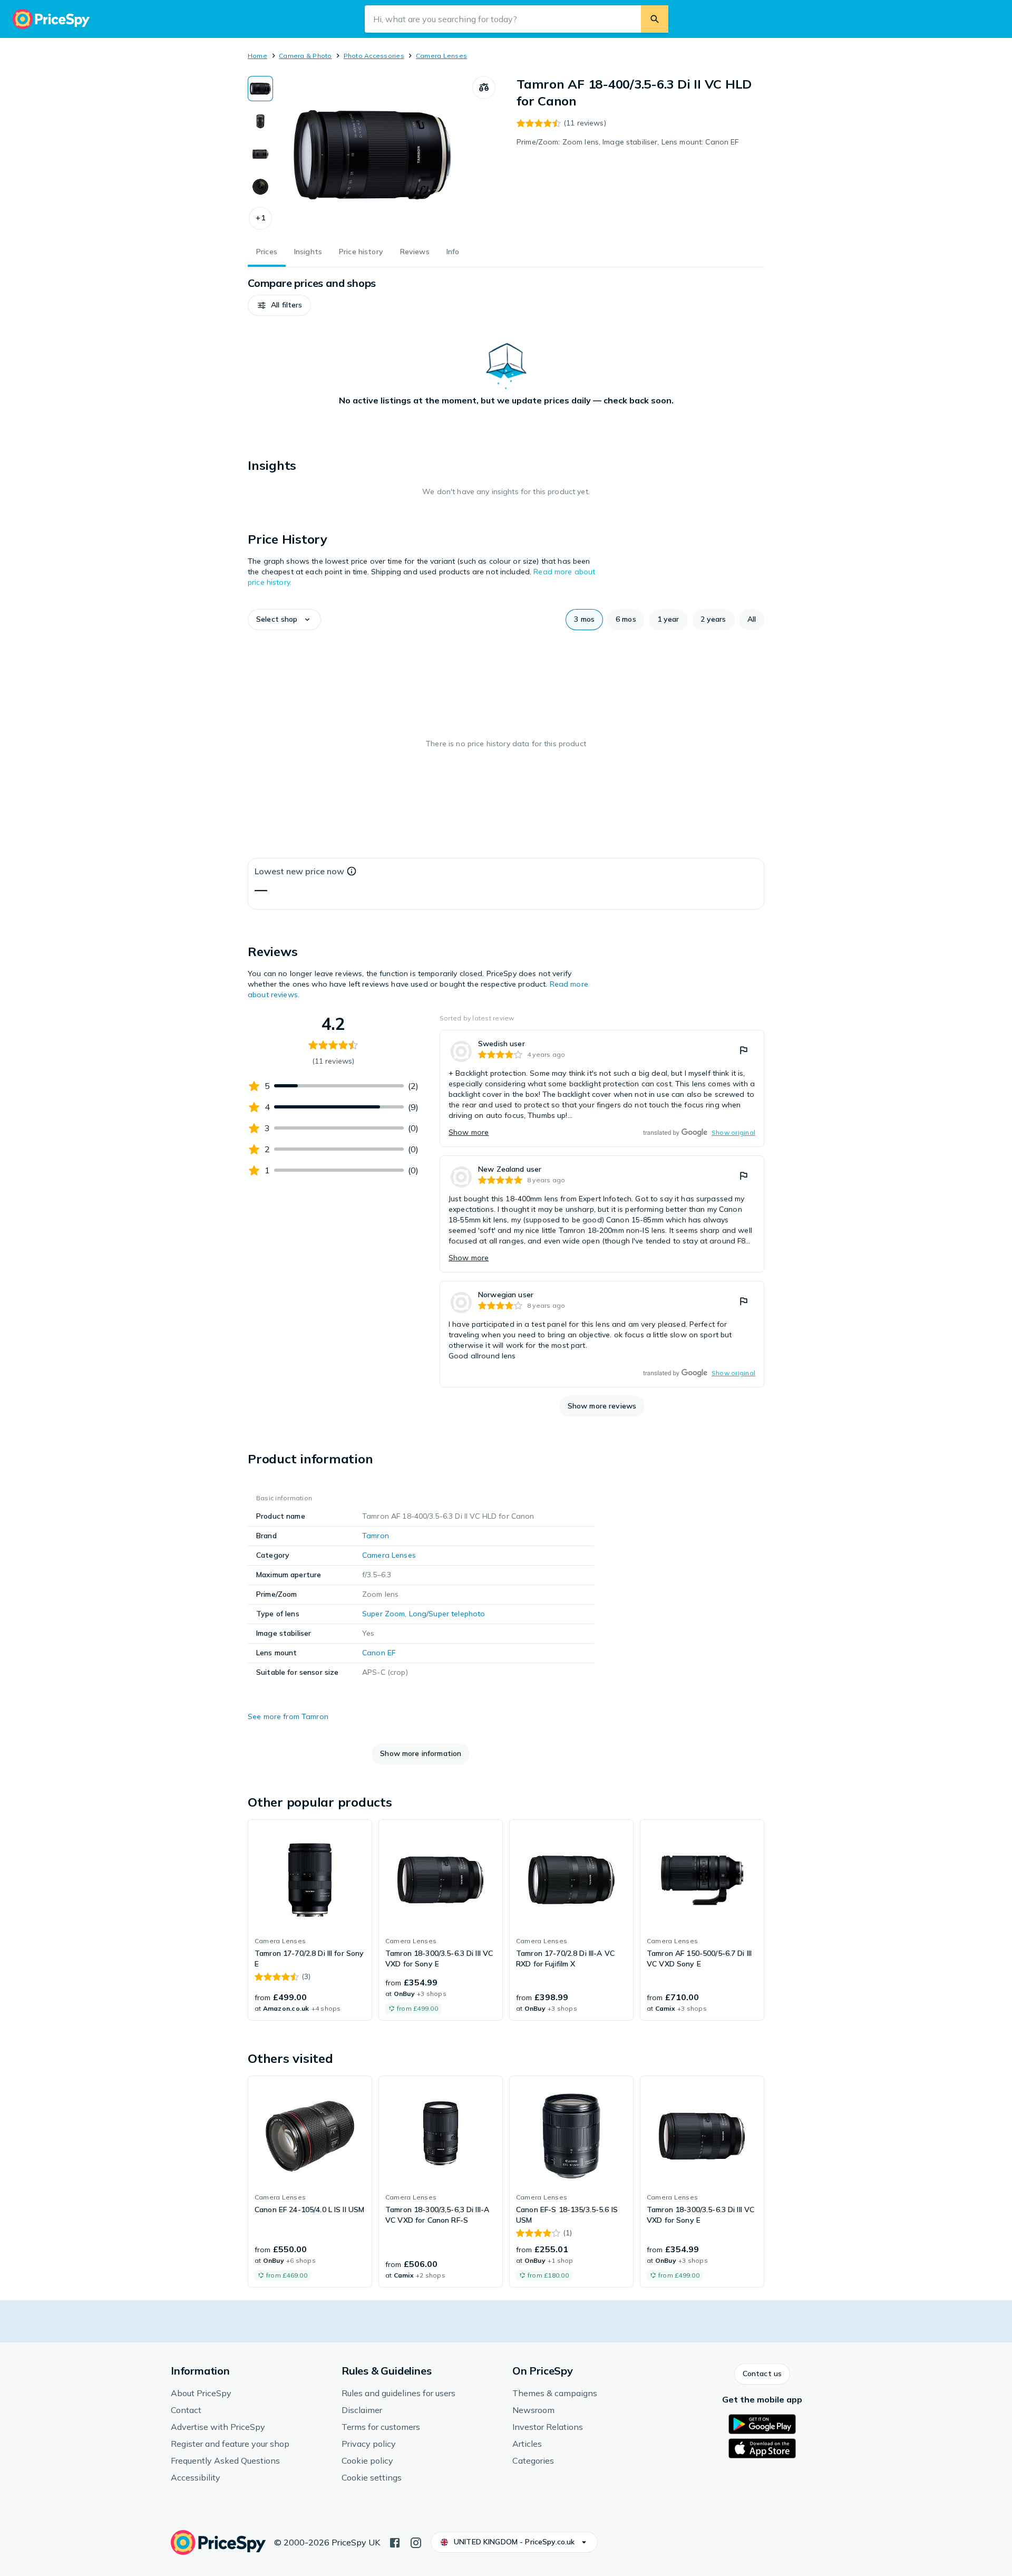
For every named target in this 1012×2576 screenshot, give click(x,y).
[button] (260, 218)
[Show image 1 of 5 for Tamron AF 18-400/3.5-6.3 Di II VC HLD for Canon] (260, 89)
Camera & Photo (305, 56)
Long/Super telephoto (447, 1614)
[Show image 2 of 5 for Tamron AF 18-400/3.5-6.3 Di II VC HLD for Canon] (260, 121)
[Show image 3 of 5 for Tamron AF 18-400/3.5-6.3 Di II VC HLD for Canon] (260, 154)
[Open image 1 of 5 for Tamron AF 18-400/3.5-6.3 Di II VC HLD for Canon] (373, 155)
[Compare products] (484, 88)
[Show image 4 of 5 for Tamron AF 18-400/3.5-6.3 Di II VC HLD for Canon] (260, 187)
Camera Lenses (441, 56)
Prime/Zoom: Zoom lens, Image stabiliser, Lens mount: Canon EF (628, 142)
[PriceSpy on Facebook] (395, 2542)
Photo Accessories (374, 56)
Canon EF (379, 1653)
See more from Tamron (288, 1716)
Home (257, 56)
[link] (602, 1088)
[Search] (655, 19)
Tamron (376, 1536)
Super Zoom (383, 1614)
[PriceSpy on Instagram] (416, 2542)
